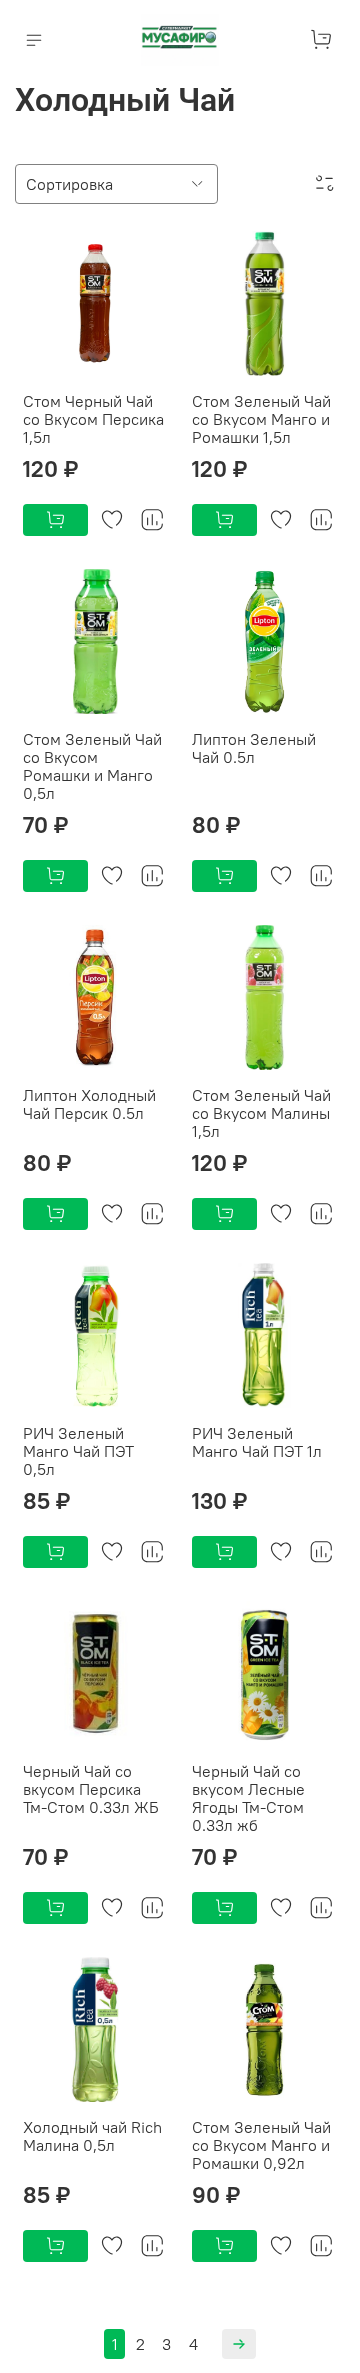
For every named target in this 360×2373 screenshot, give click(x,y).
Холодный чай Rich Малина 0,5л (92, 2136)
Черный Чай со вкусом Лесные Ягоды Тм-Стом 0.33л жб (248, 1798)
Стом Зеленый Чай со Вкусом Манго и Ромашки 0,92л (261, 2145)
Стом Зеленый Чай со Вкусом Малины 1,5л (261, 1113)
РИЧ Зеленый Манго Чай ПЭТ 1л (257, 1442)
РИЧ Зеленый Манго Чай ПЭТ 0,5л (78, 1451)
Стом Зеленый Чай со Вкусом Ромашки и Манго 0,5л (92, 766)
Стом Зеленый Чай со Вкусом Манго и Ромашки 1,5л (261, 419)
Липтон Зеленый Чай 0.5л (254, 748)
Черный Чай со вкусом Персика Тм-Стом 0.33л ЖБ (91, 1789)
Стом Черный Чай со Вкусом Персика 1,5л (93, 419)
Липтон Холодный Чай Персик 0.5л (89, 1104)
